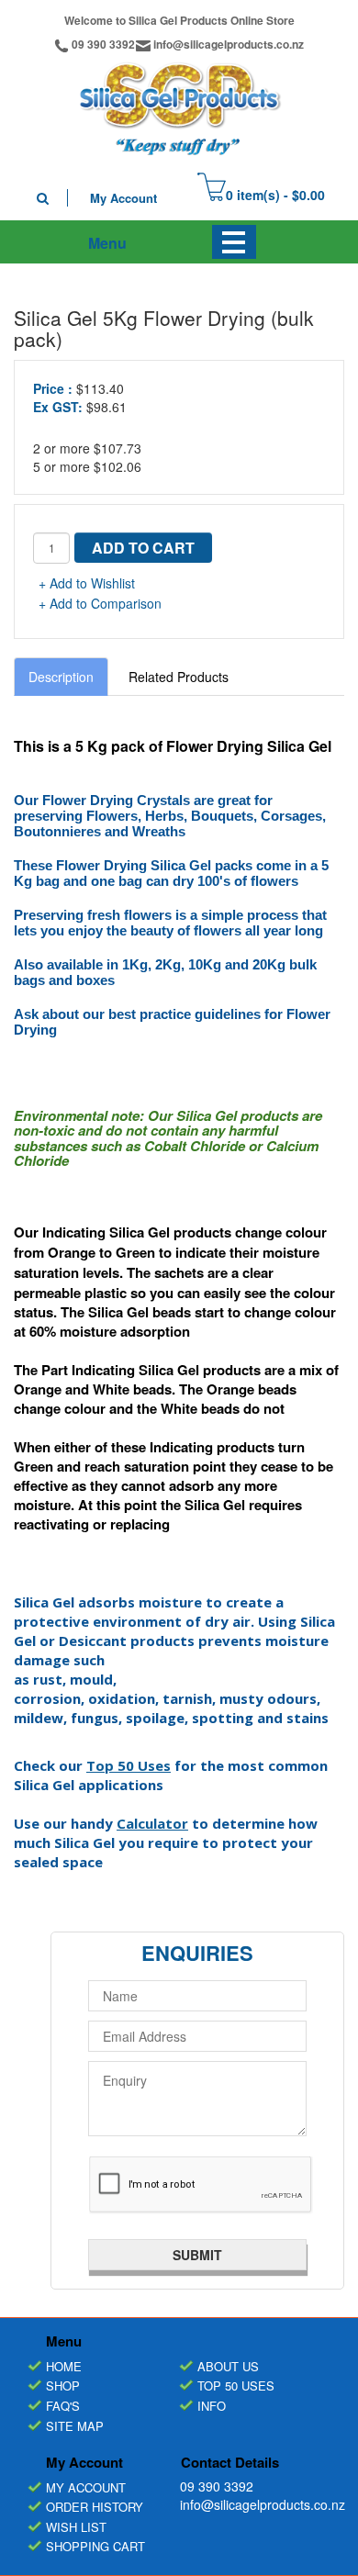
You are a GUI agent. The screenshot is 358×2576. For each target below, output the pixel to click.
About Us (228, 2366)
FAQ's (63, 2406)
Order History (95, 2507)
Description (61, 677)
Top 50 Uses (129, 1765)
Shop (63, 2386)
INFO (212, 2406)
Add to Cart (143, 548)
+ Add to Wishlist (87, 583)
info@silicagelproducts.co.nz (229, 44)
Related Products (179, 677)
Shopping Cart (95, 2546)
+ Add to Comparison (100, 603)
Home (64, 2366)
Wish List (76, 2527)
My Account (123, 198)
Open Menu (234, 242)
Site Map (75, 2426)
